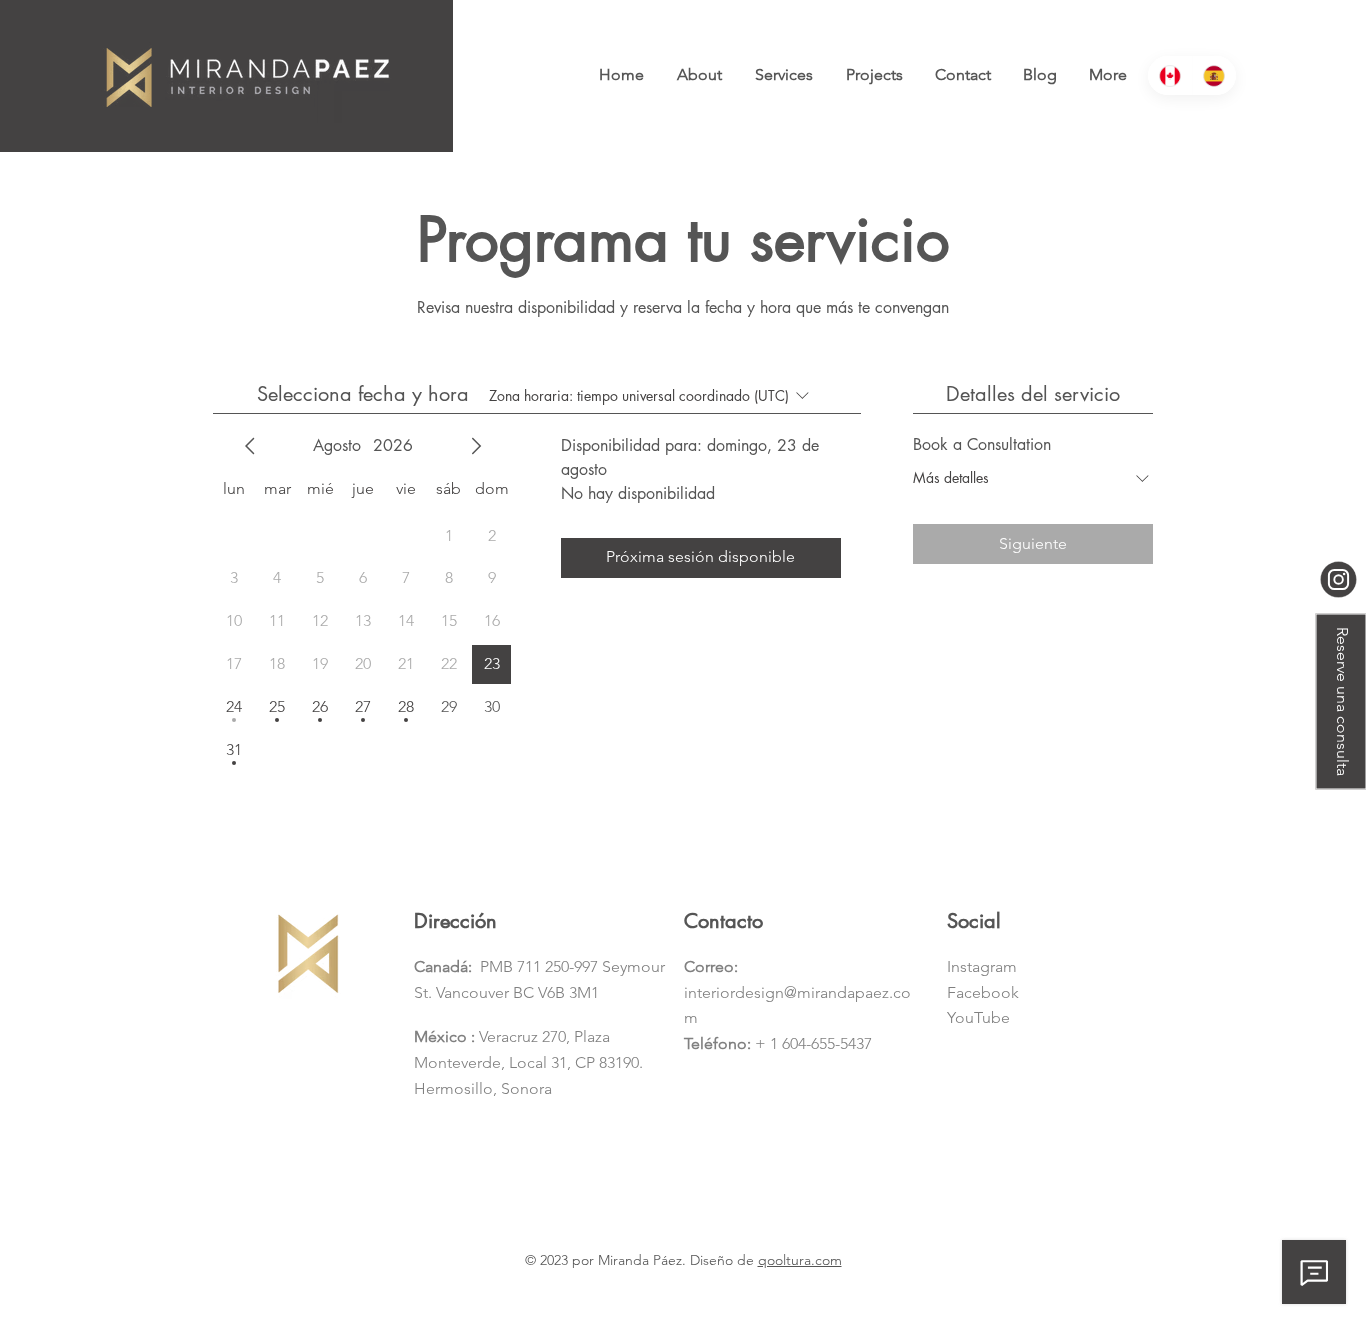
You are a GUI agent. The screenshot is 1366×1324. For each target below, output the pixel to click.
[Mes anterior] (250, 446)
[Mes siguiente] (476, 446)
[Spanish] (1214, 75)
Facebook (983, 992)
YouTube (978, 1017)
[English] (1170, 75)
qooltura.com (800, 1260)
